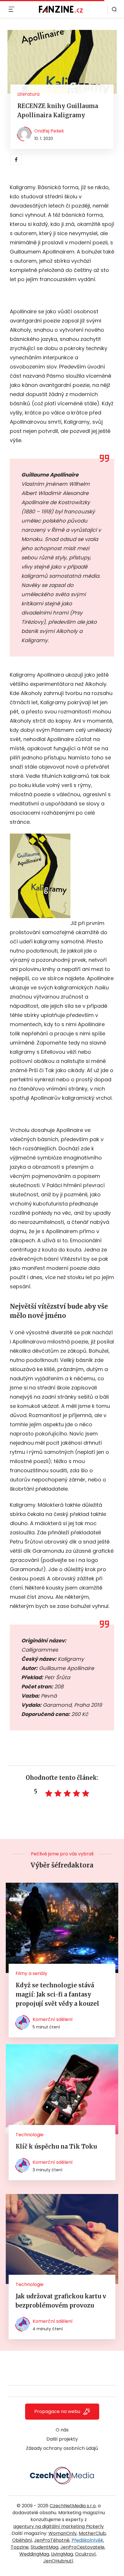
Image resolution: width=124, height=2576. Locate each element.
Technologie (30, 2135)
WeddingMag (34, 2554)
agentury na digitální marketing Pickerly (59, 2526)
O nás (62, 2430)
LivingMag (62, 2554)
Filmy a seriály (31, 1973)
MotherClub (92, 2533)
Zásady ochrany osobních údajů (62, 2448)
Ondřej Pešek (49, 131)
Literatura (28, 94)
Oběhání (22, 2540)
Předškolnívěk (87, 2540)
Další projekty (62, 2439)
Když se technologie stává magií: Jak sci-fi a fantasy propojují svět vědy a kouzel (57, 1994)
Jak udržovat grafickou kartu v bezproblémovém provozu (61, 2301)
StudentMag (44, 2547)
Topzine (20, 2547)
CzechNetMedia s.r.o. (73, 2506)
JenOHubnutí (58, 2561)
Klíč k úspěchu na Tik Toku (56, 2146)
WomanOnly (63, 2533)
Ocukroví (85, 2554)
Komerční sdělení (53, 2019)
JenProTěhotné (52, 2540)
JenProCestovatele (82, 2547)
